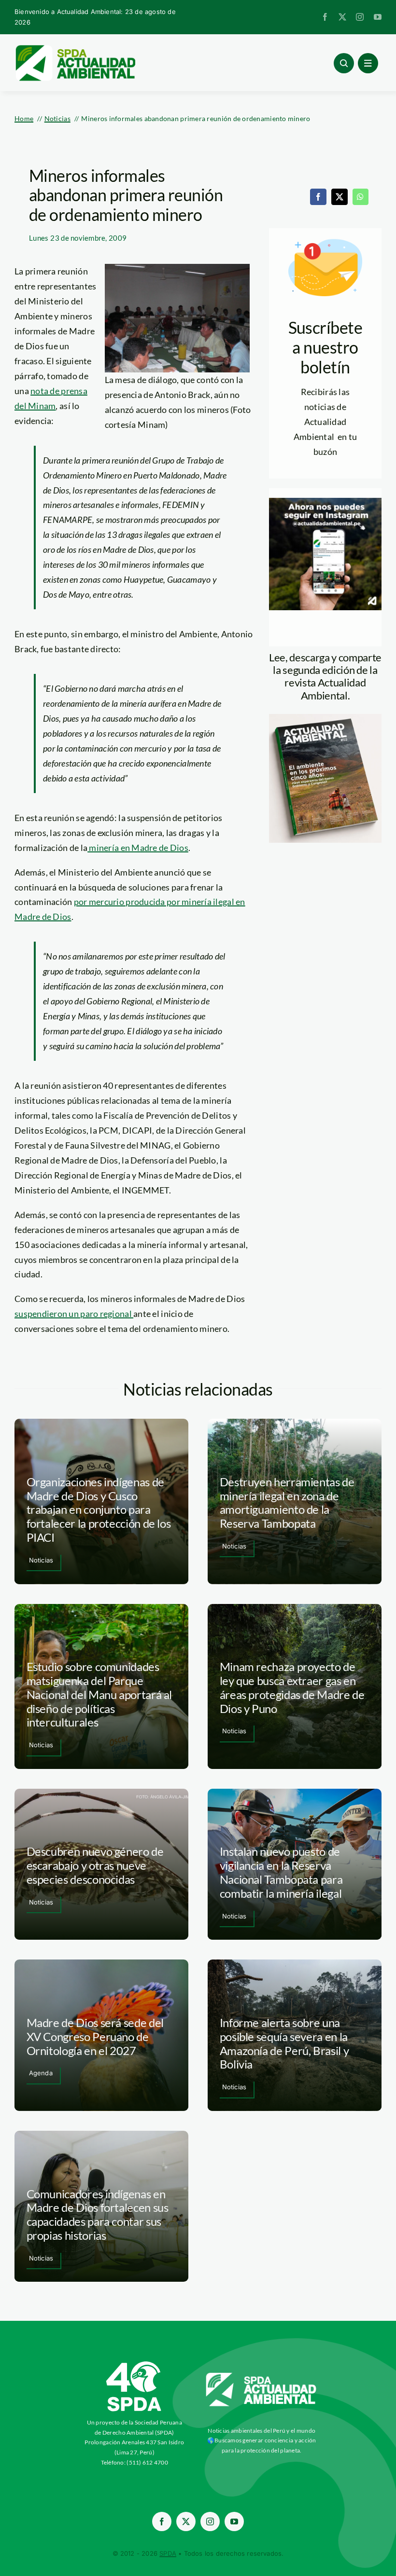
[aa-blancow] (262, 2376)
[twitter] (342, 17)
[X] (339, 197)
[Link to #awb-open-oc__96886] (344, 63)
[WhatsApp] (360, 197)
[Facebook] (318, 197)
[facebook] (325, 17)
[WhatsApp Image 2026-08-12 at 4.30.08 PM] (325, 718)
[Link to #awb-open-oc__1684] (368, 63)
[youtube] (378, 17)
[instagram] (360, 17)
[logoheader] (75, 48)
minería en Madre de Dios (138, 848)
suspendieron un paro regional (74, 1314)
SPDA (168, 2553)
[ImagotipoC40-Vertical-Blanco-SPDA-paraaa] (134, 2364)
